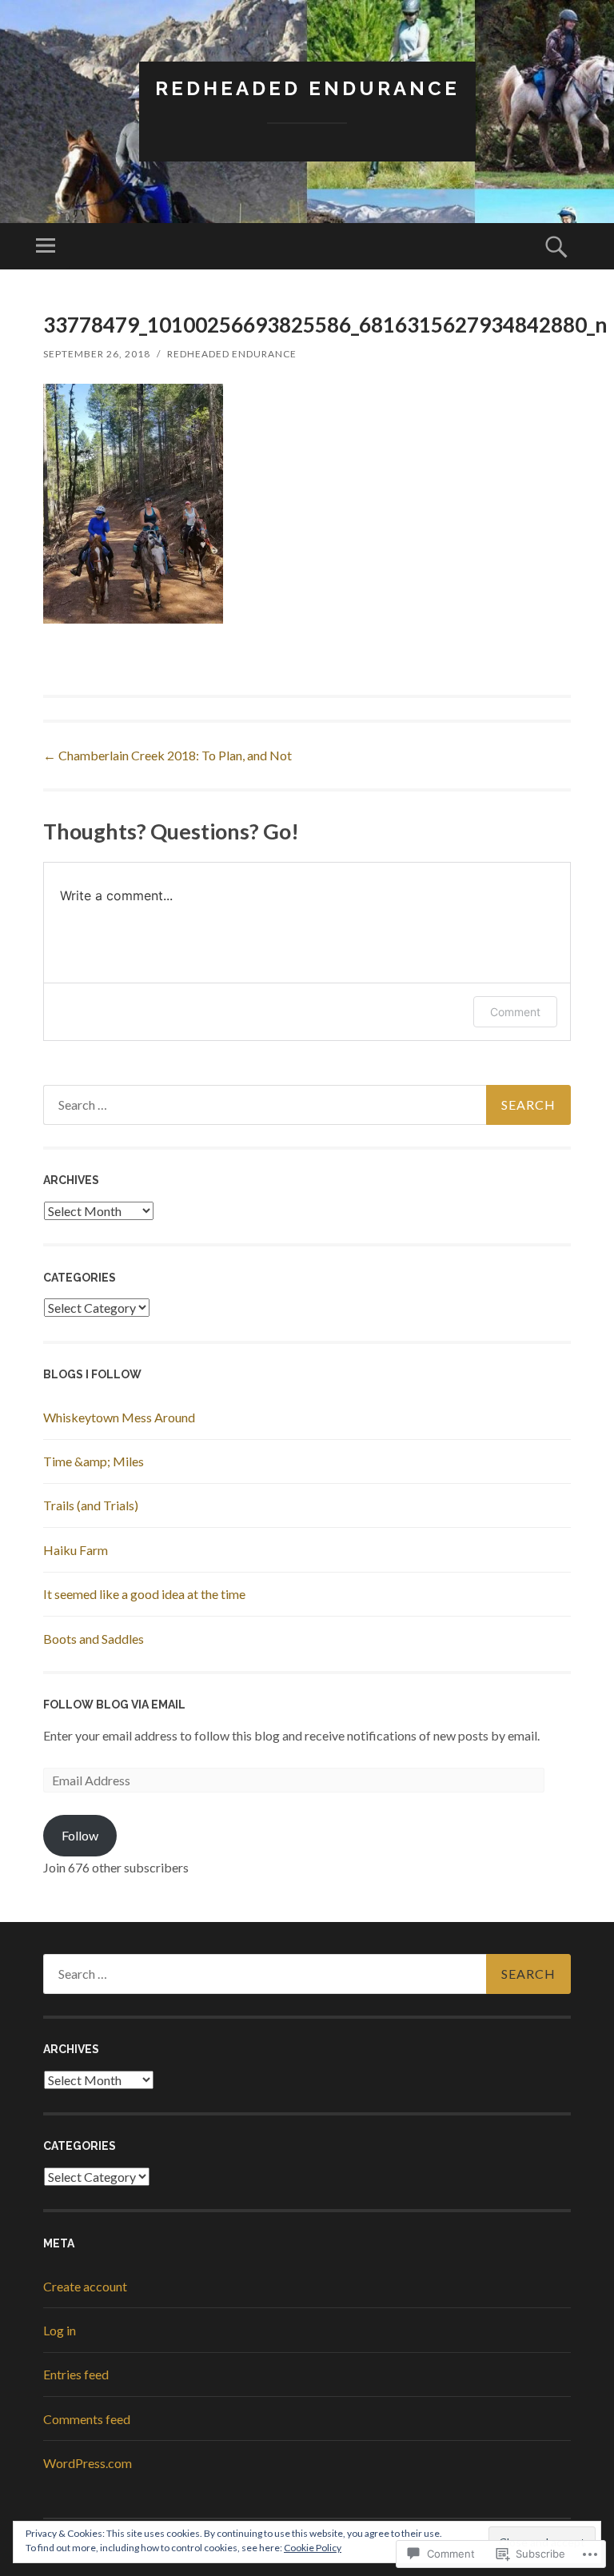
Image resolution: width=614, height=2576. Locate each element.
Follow (80, 1835)
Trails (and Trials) (91, 1505)
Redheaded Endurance (307, 88)
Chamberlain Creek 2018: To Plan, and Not (167, 755)
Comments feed (87, 2419)
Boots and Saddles (94, 1639)
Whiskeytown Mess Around (119, 1417)
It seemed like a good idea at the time (144, 1594)
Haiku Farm (76, 1550)
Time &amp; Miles (94, 1461)
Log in (60, 2330)
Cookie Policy (313, 2548)
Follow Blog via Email (114, 1705)
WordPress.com (88, 2463)
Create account (85, 2286)
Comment (515, 1012)
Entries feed (76, 2374)
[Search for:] (307, 1105)
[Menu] (46, 246)
